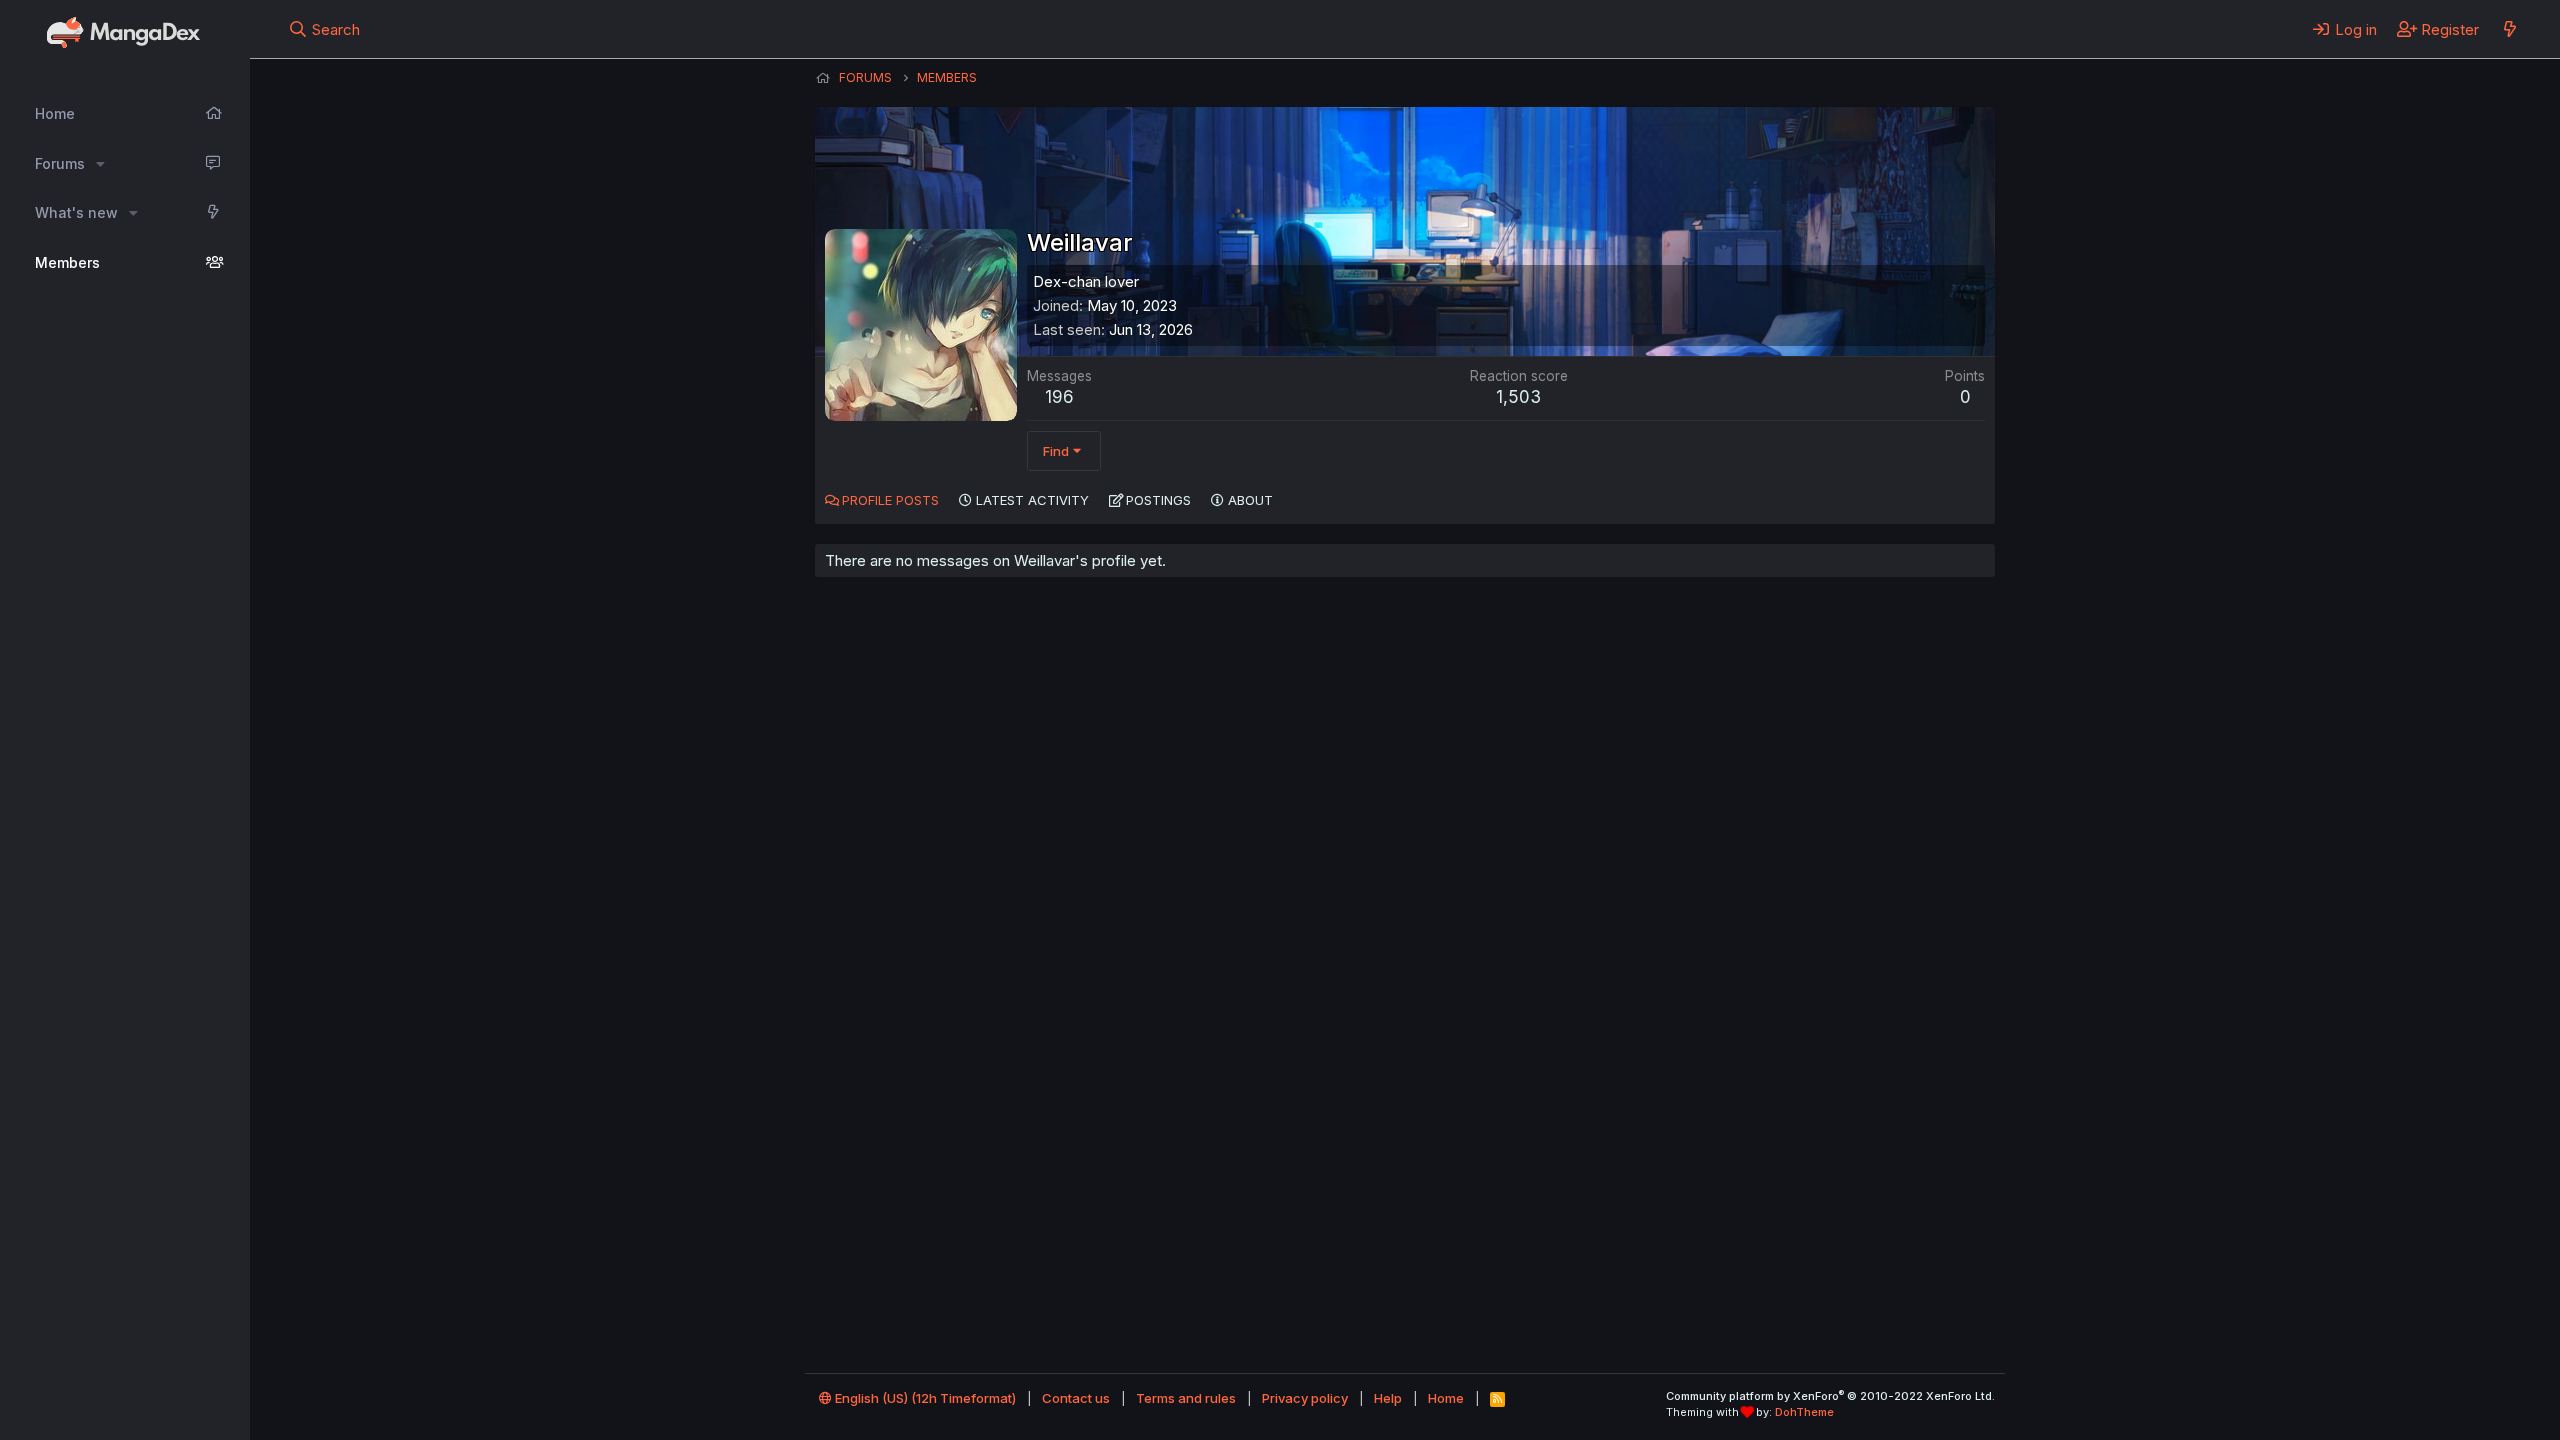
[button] (100, 164)
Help (1388, 1398)
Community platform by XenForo (1830, 1396)
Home (55, 113)
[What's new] (2509, 29)
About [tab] (1250, 500)
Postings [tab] (1158, 500)
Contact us (1076, 1398)
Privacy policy (1305, 1398)
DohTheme (1804, 1412)
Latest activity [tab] (1032, 500)
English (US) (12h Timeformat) (924, 1398)
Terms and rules (1186, 1398)
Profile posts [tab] (890, 500)
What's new (76, 212)
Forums (60, 163)
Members (67, 262)
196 (1059, 397)
